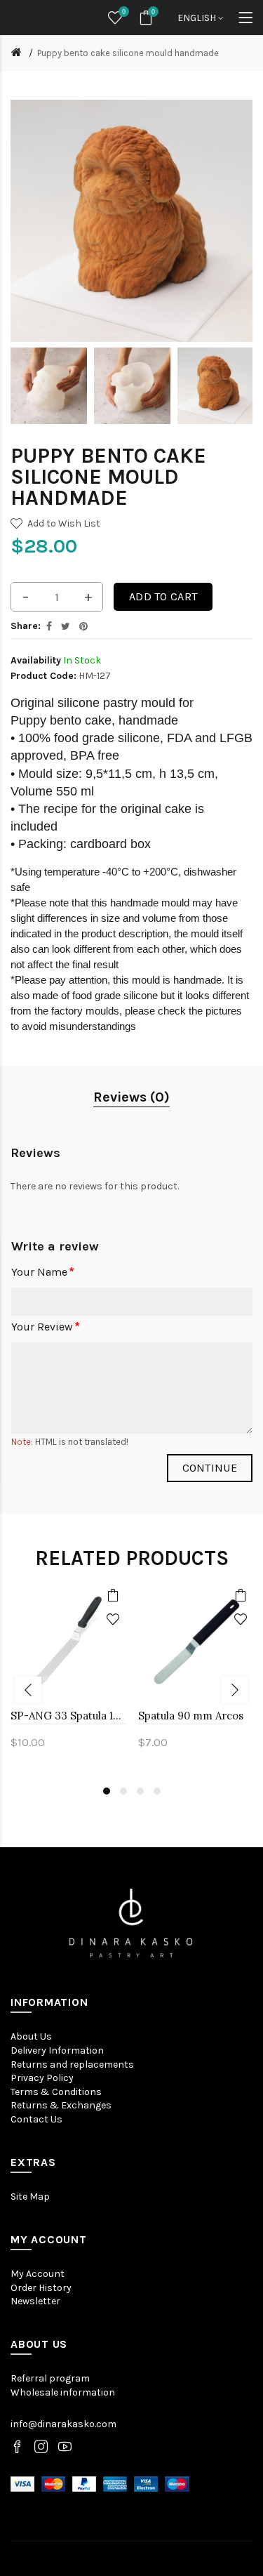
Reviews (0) (131, 1097)
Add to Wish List (64, 523)
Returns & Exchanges (61, 2105)
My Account (38, 2274)
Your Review (42, 1327)
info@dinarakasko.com (63, 2424)
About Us (31, 2036)
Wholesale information (63, 2392)
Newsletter (35, 2301)
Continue (210, 1468)
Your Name (39, 1272)
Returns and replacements (72, 2065)
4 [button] (157, 1791)
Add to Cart (163, 596)
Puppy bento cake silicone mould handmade (128, 53)
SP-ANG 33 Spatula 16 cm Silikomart (68, 1716)
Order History (41, 2288)
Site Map (30, 2197)
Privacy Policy (42, 2078)
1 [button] (107, 1791)
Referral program (50, 2378)
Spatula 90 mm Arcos (191, 1716)
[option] (49, 386)
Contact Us (36, 2119)
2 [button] (123, 1791)
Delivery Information (57, 2050)
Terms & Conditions (56, 2092)
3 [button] (140, 1791)
